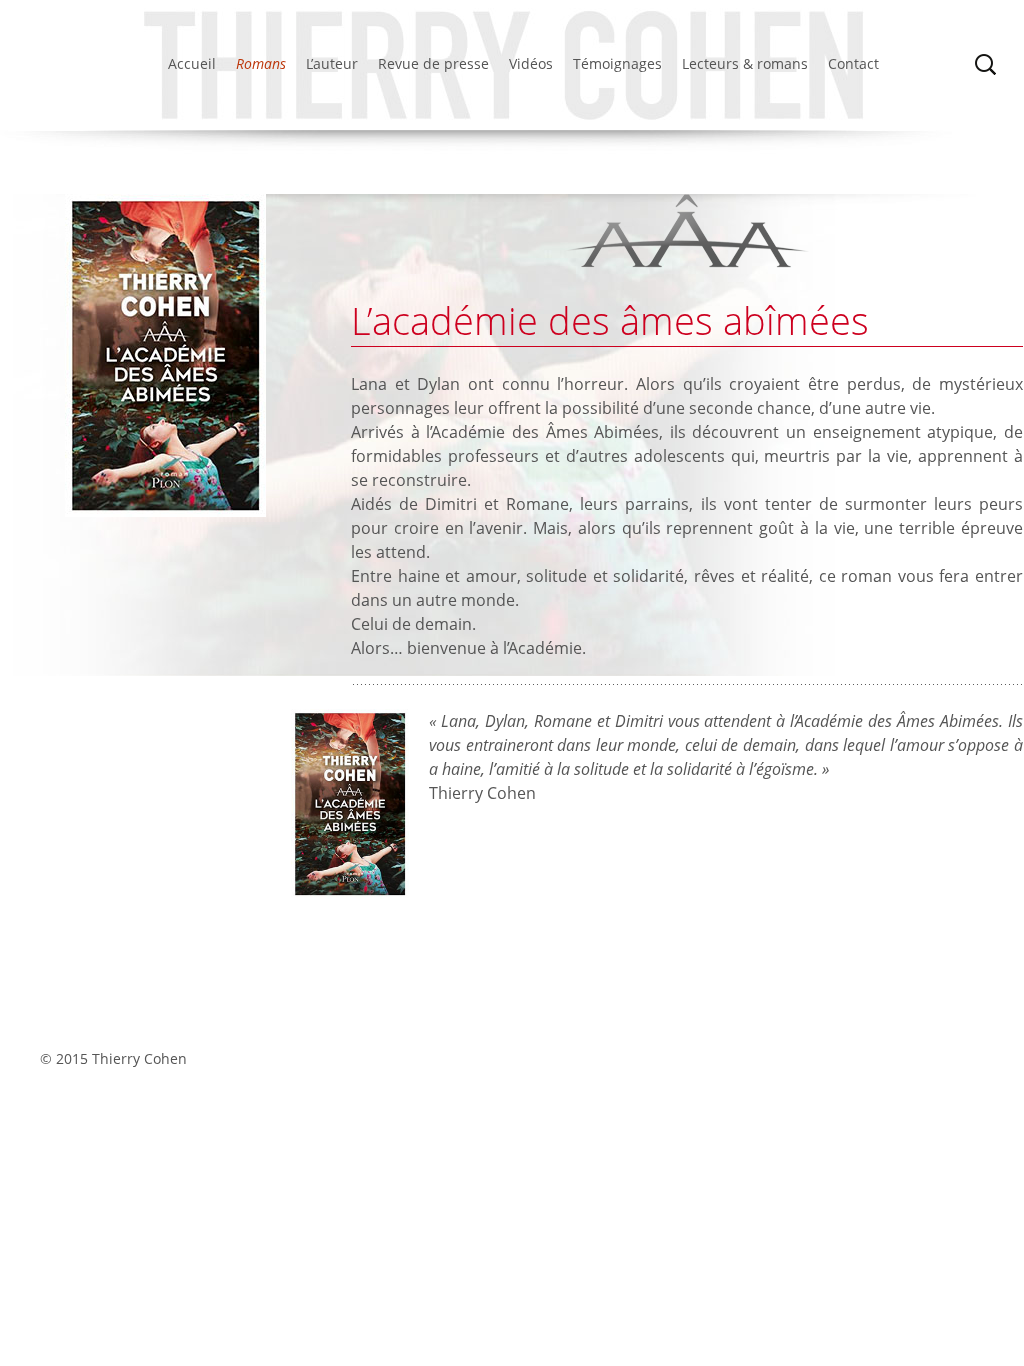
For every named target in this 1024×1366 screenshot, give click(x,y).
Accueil (192, 63)
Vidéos (531, 63)
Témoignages (617, 63)
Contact (853, 63)
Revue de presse (433, 63)
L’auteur (332, 63)
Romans (261, 63)
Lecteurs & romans (745, 63)
